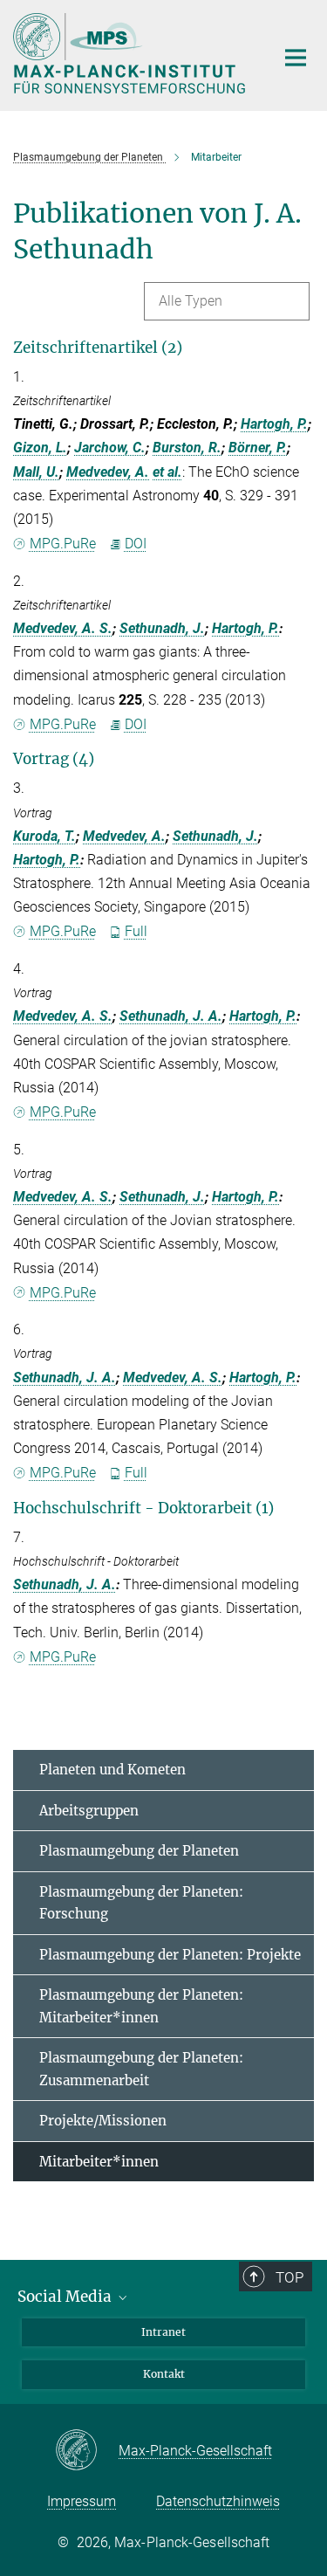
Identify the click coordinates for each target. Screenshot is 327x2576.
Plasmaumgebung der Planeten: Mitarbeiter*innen (141, 2006)
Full (136, 931)
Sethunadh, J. (162, 628)
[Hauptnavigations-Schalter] (296, 58)
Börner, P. (258, 448)
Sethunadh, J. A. (171, 1016)
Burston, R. (187, 448)
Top (290, 2277)
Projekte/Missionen (103, 2121)
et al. (167, 472)
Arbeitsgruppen (89, 1811)
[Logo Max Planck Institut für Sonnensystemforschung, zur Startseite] (131, 53)
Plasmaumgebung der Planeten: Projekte (170, 1955)
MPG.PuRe (63, 544)
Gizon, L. (40, 448)
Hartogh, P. (274, 424)
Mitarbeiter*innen (99, 2162)
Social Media (66, 2297)
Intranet (163, 2332)
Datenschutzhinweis (218, 2501)
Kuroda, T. (44, 836)
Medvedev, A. (108, 472)
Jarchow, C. (110, 448)
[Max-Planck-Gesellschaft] (87, 2451)
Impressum (82, 2501)
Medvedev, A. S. (63, 628)
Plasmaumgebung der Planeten (139, 1851)
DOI (136, 544)
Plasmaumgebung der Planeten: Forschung (141, 1903)
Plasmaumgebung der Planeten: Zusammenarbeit (141, 2069)
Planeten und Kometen (112, 1770)
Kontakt (164, 2374)
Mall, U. (36, 472)
